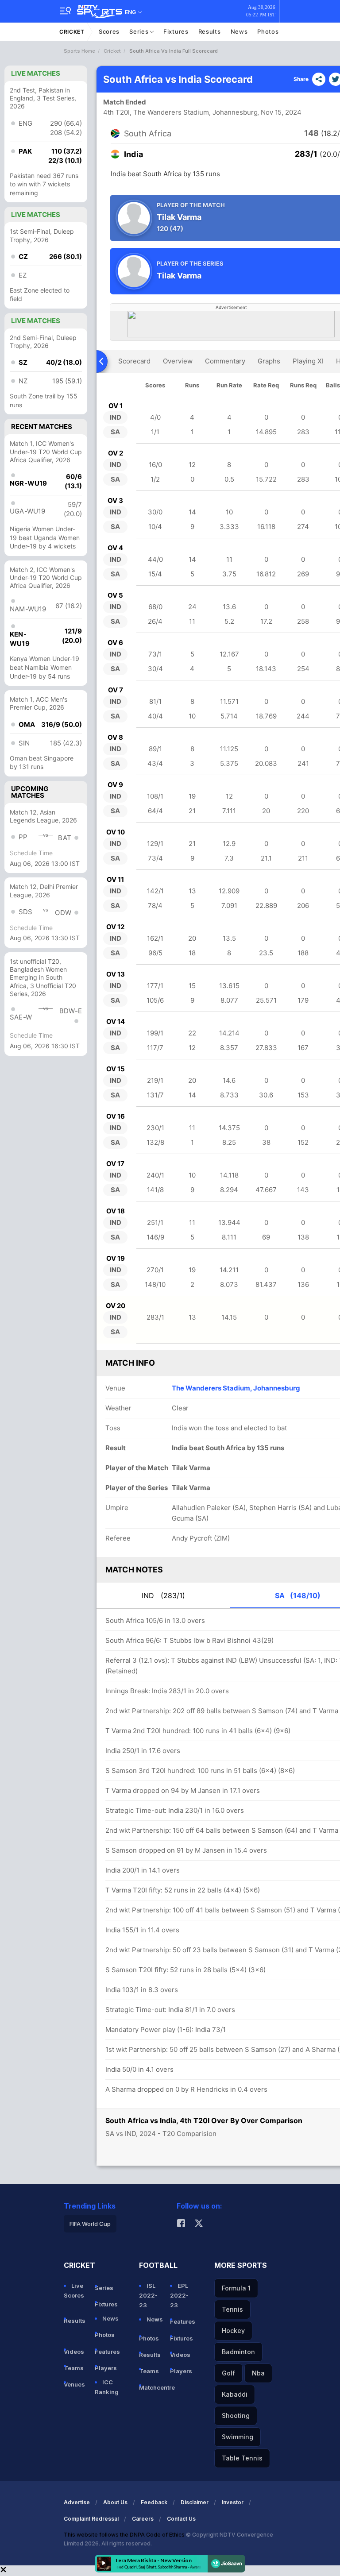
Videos (74, 2352)
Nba (258, 2373)
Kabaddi (235, 2394)
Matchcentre (151, 2387)
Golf (228, 2373)
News (239, 31)
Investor (233, 2502)
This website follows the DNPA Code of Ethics (125, 2535)
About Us (115, 2502)
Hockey (233, 2331)
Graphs (269, 361)
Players (106, 2368)
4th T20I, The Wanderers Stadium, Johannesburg (180, 112)
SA (298, 1595)
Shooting (236, 2416)
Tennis (232, 2309)
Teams (74, 2368)
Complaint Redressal (91, 2519)
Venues (74, 2384)
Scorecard (134, 361)
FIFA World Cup (90, 2224)
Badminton (238, 2352)
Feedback (154, 2502)
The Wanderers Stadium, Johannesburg (236, 1388)
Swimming (238, 2437)
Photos (268, 31)
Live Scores (74, 2290)
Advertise (77, 2502)
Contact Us (181, 2519)
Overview (178, 361)
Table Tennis (242, 2458)
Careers (143, 2519)
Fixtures (176, 31)
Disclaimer (195, 2502)
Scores (109, 31)
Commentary (225, 361)
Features (107, 2352)
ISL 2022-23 (148, 2295)
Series (140, 31)
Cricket (72, 32)
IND (163, 1595)
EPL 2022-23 (179, 2295)
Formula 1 (236, 2288)
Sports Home (79, 51)
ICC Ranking (107, 2387)
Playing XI (308, 361)
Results (210, 31)
